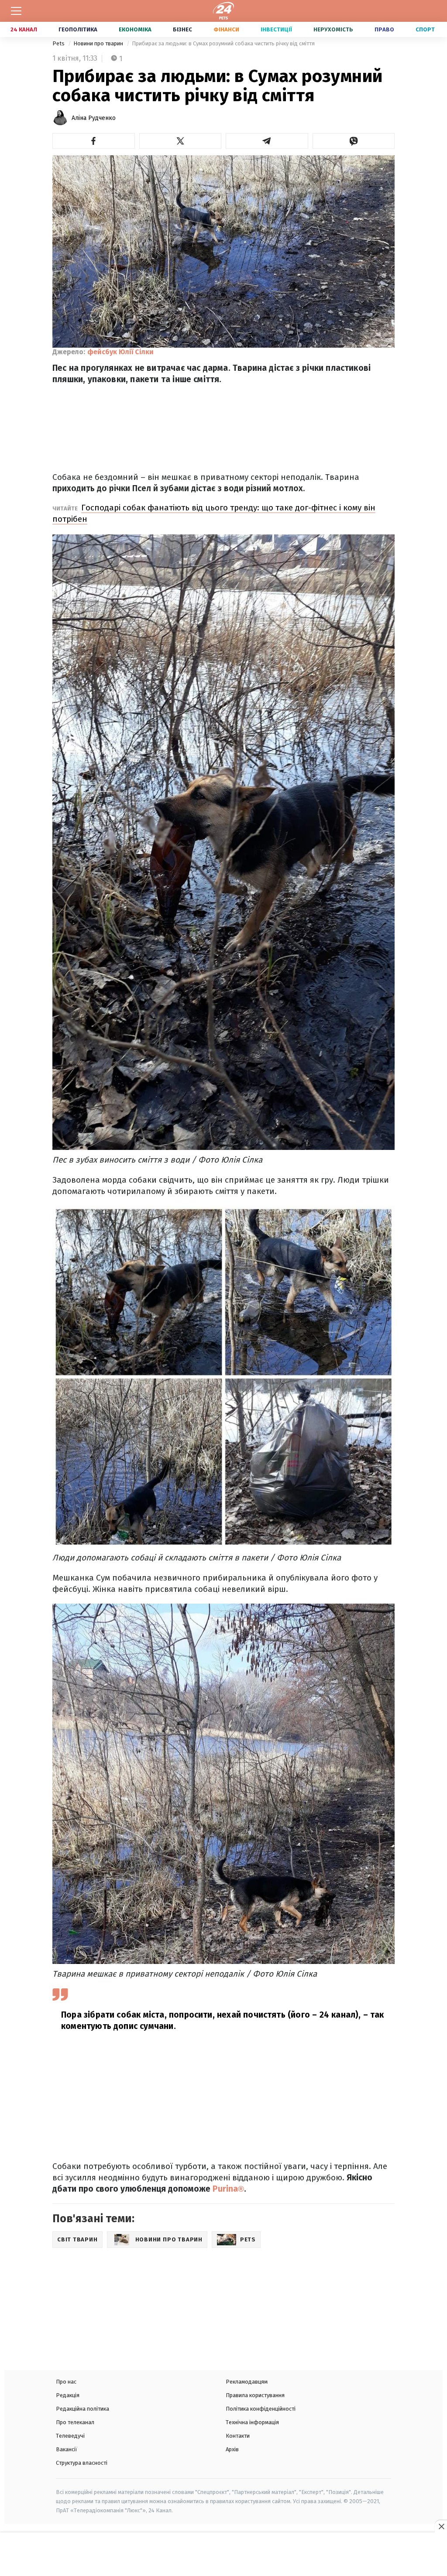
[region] (223, 2555)
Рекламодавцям (247, 2382)
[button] (94, 141)
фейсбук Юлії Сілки (120, 352)
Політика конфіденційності (261, 2409)
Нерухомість (333, 29)
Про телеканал (75, 2422)
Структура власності (82, 2463)
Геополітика (78, 29)
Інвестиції (276, 29)
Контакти (238, 2436)
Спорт (425, 29)
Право (384, 29)
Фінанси (226, 29)
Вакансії (67, 2449)
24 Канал (24, 29)
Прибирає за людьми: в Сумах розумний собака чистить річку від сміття (223, 43)
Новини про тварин (99, 43)
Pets (59, 43)
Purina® (228, 2189)
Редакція (68, 2395)
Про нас (66, 2382)
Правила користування (255, 2395)
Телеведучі (70, 2436)
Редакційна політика (83, 2409)
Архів (232, 2449)
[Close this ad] (441, 2526)
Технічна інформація (252, 2422)
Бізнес (182, 29)
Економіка (135, 29)
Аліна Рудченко (94, 118)
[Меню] (16, 11)
